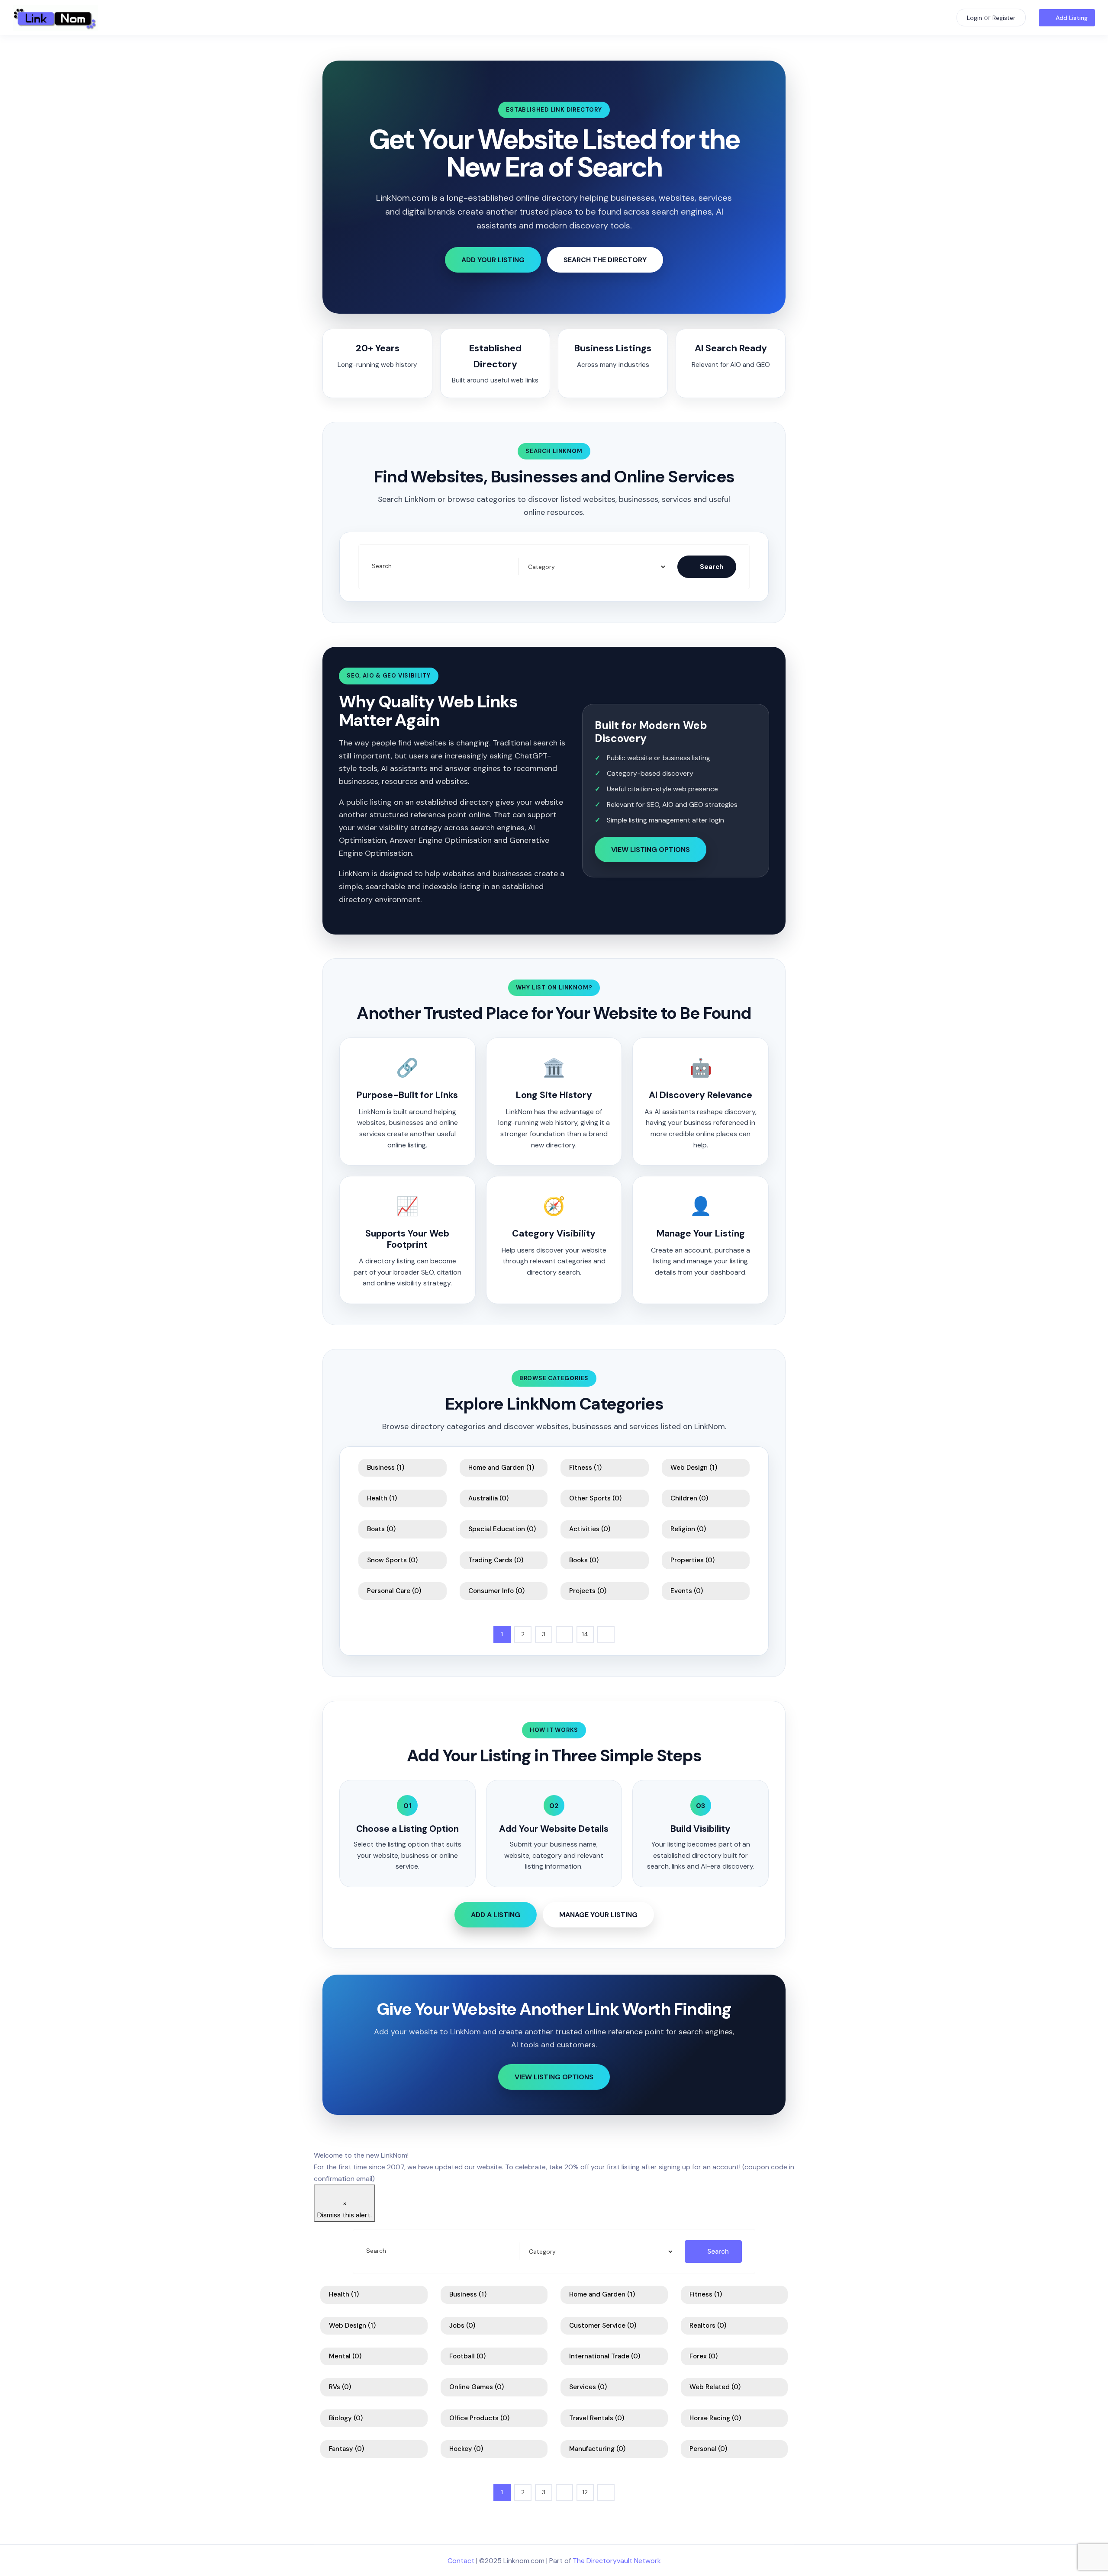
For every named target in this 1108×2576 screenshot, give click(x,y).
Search (382, 566)
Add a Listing (496, 1915)
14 (585, 1634)
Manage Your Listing (598, 1915)
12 (585, 2492)
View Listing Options (651, 850)
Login (974, 18)
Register (1004, 18)
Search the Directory (605, 260)
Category (540, 567)
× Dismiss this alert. (345, 2209)
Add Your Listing (493, 260)
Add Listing (1072, 18)
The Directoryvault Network (617, 2561)
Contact (461, 2561)
